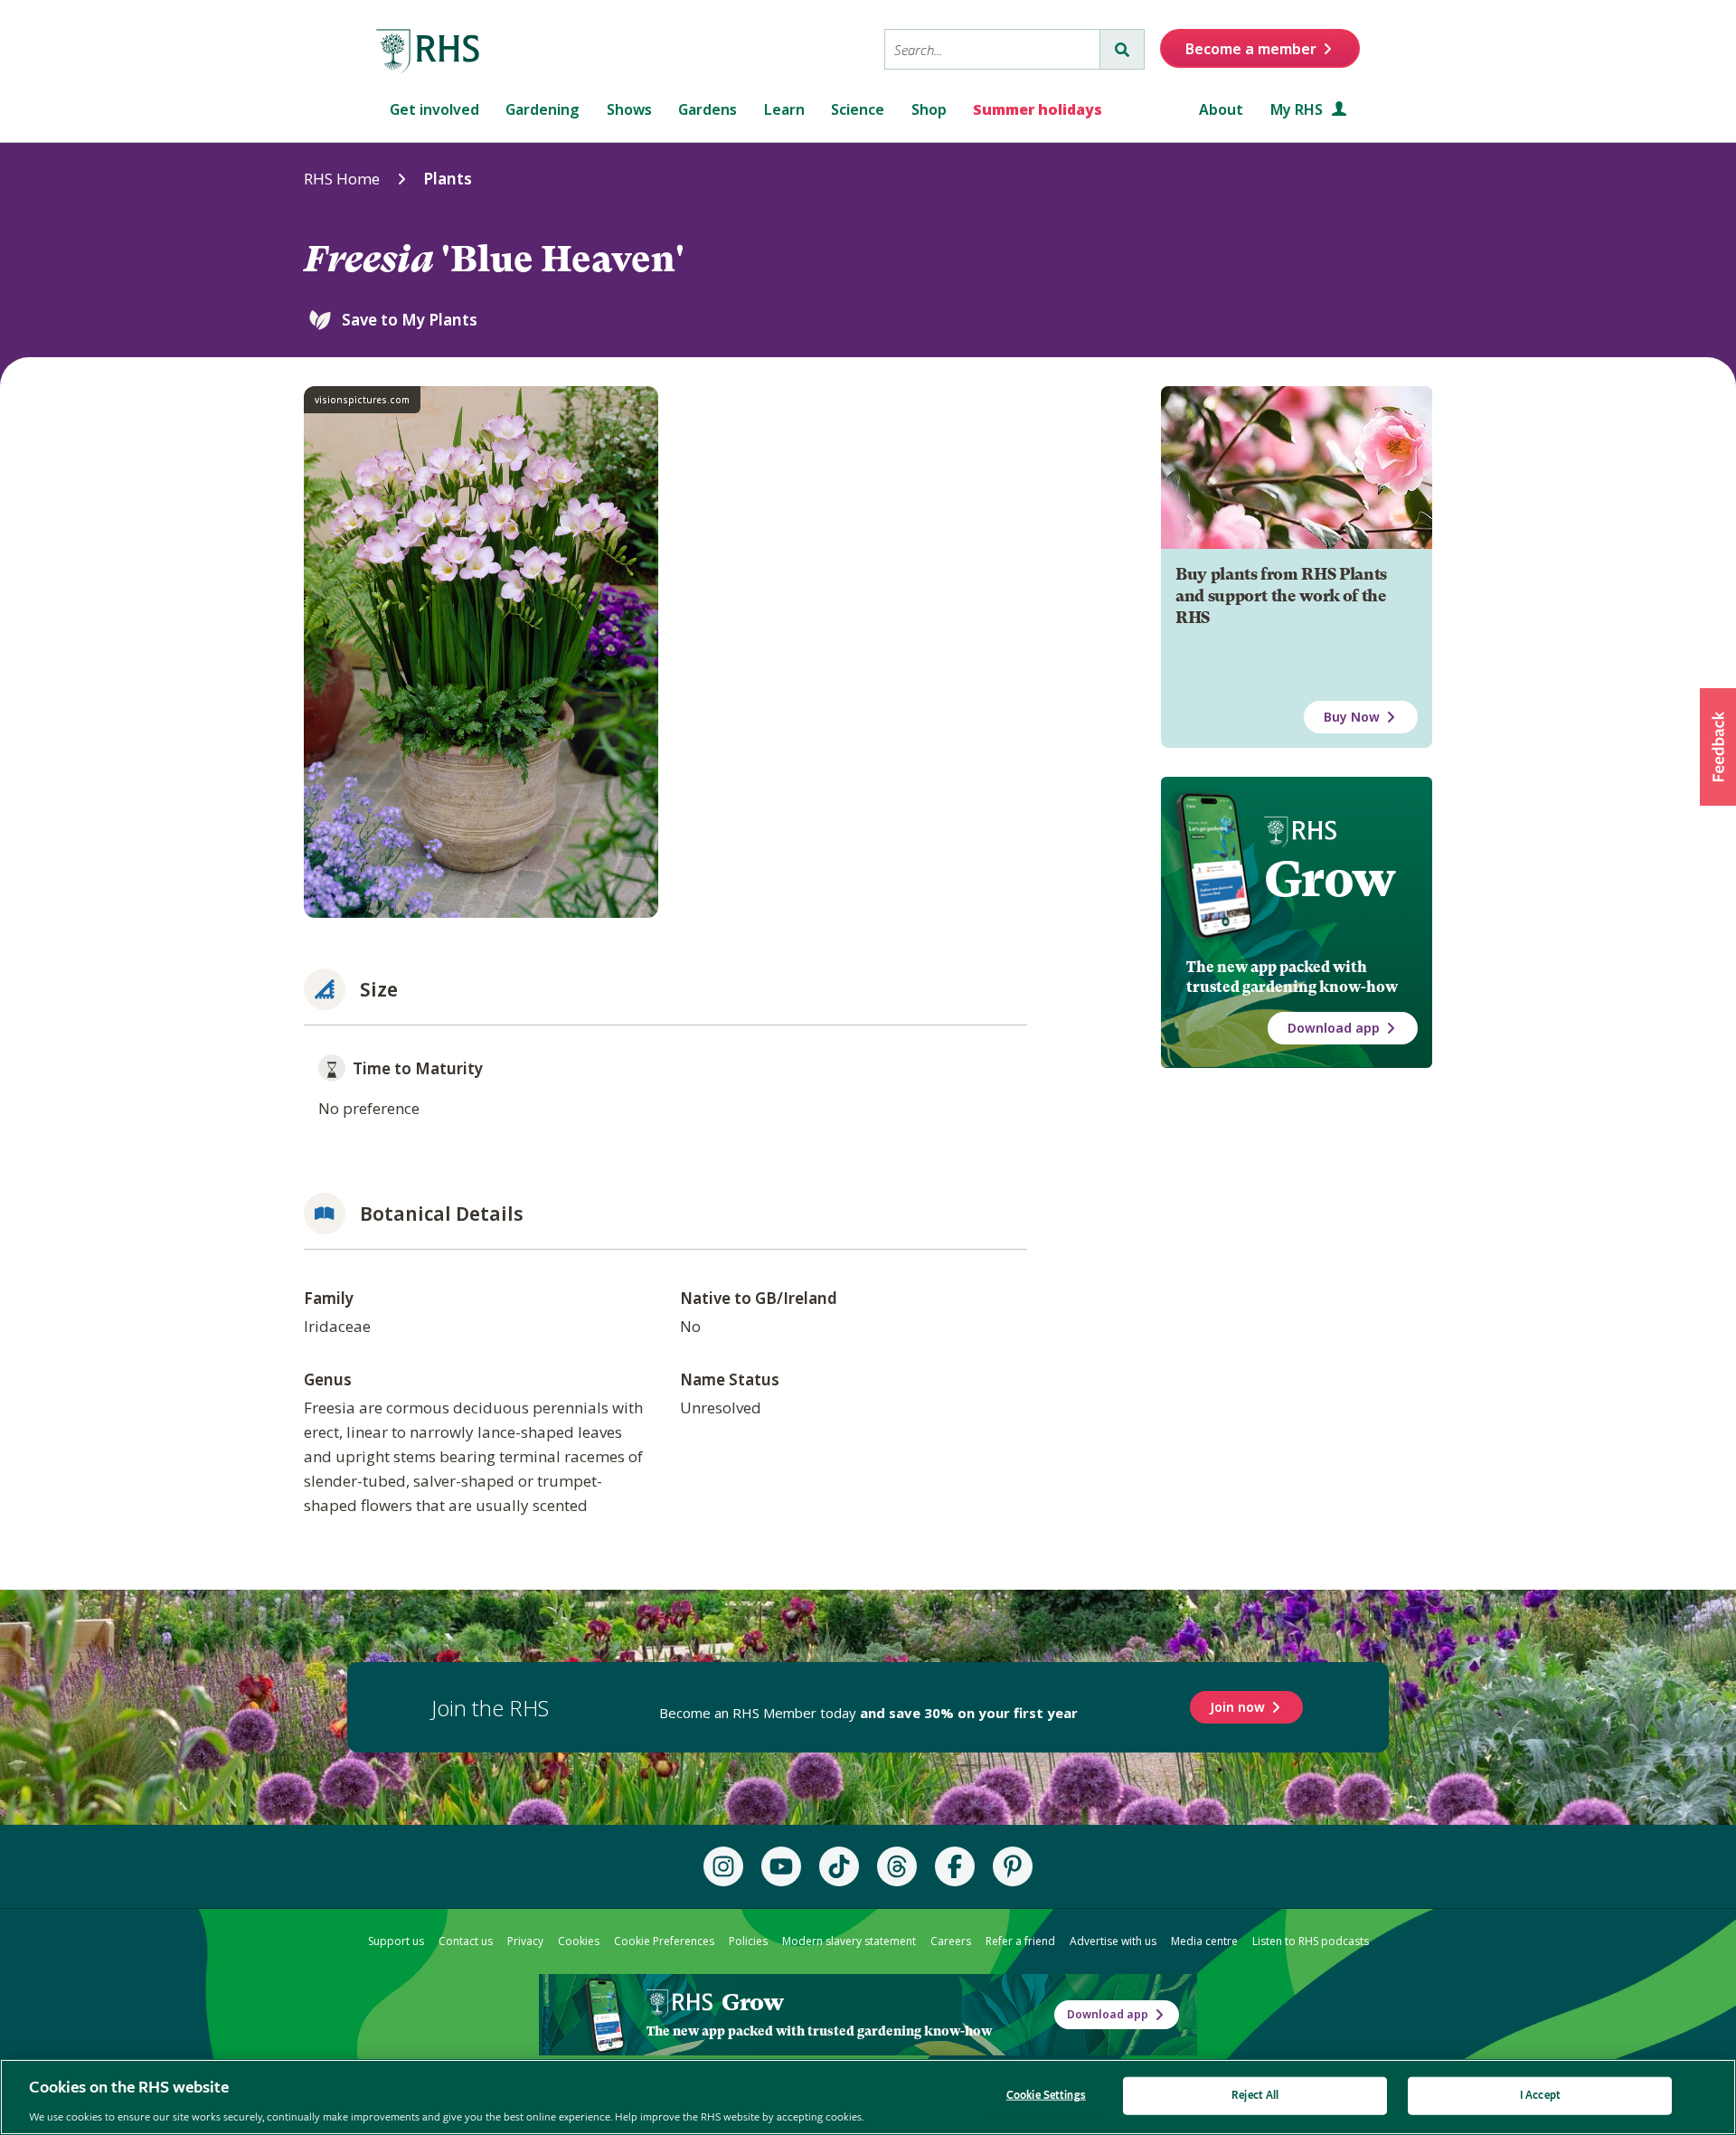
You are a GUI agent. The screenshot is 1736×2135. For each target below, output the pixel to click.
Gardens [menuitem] (708, 109)
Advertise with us (1113, 1941)
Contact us (466, 1941)
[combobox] (992, 49)
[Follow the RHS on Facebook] (955, 1866)
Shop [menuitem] (929, 109)
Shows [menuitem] (629, 109)
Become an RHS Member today (868, 1713)
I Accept (1540, 2095)
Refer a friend (1020, 1941)
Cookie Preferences (664, 1941)
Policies (748, 1941)
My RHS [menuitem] (1298, 109)
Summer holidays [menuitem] (1038, 109)
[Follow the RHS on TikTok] (839, 1866)
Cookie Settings (1046, 2095)
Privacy (525, 1941)
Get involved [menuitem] (434, 109)
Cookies (579, 1941)
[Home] (429, 52)
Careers (951, 1941)
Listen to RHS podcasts (1311, 1941)
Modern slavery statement (849, 1941)
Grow (1330, 879)
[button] (1718, 747)
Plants (448, 179)
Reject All (1255, 2095)
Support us (396, 1941)
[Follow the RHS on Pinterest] (1013, 1866)
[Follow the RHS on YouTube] (781, 1866)
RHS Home (342, 179)
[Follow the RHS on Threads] (897, 1866)
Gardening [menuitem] (542, 109)
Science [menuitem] (858, 109)
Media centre (1204, 1941)
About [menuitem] (1221, 109)
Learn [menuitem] (784, 109)
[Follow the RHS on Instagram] (723, 1866)
